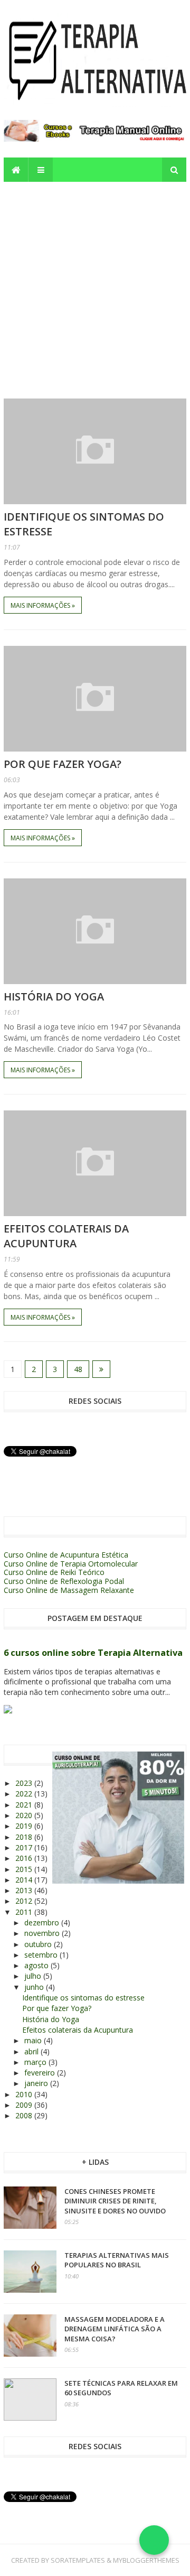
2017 (25, 1847)
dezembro (43, 1922)
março (36, 2062)
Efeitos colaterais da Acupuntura (66, 1236)
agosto (37, 1965)
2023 (25, 1783)
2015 (25, 1869)
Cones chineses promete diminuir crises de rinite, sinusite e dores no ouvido (115, 2201)
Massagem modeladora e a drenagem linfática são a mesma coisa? (115, 2329)
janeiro (37, 2083)
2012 (25, 1901)
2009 (25, 2105)
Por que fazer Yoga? (63, 764)
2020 (25, 1815)
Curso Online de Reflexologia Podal (64, 1581)
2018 (25, 1837)
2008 (25, 2115)
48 (78, 1369)
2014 (25, 1880)
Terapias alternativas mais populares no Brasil (117, 2260)
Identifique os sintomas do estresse (83, 1998)
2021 (25, 1805)
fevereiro (41, 2073)
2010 (25, 2094)
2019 (25, 1826)
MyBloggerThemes (146, 2560)
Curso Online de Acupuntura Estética (66, 1555)
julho (34, 1976)
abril (32, 2051)
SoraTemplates (78, 2560)
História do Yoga (54, 997)
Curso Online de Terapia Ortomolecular (71, 1564)
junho (35, 1987)
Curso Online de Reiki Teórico (54, 1572)
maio (34, 2040)
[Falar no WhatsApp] (154, 2540)
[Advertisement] (95, 282)
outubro (39, 1944)
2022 (25, 1794)
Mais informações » (43, 605)
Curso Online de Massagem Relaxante (69, 1590)
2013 (25, 1890)
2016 (25, 1858)
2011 (25, 1912)
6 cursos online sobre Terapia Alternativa (93, 1653)
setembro (42, 1955)
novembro (43, 1933)
